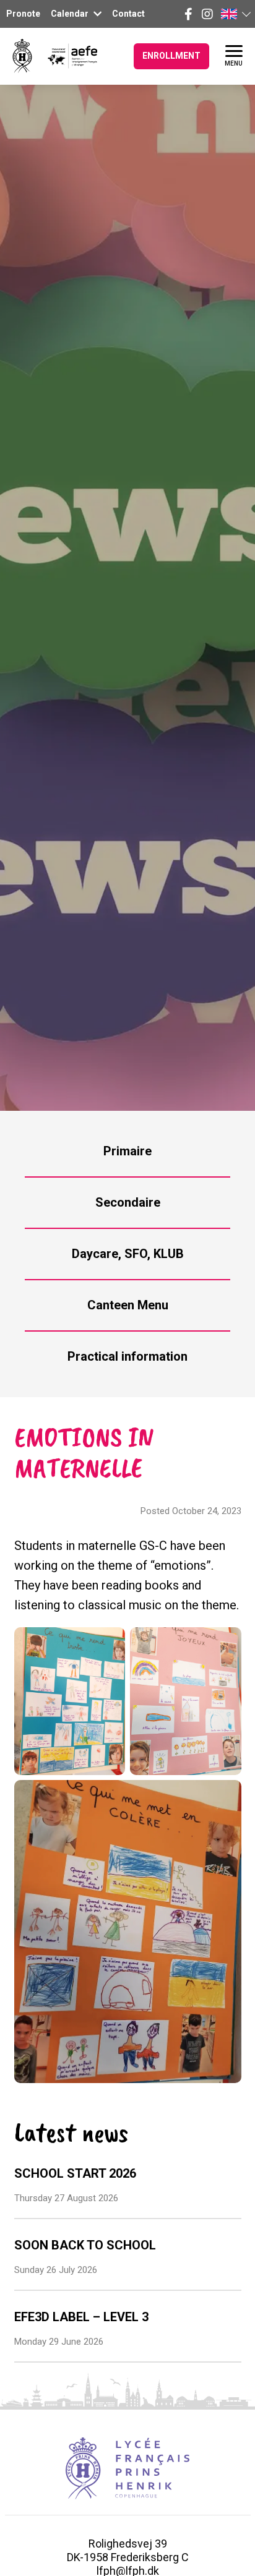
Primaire (127, 1151)
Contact (128, 14)
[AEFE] (65, 56)
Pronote (23, 14)
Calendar (71, 14)
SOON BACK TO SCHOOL (85, 2245)
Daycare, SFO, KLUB (128, 1254)
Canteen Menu (128, 1305)
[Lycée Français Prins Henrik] (22, 56)
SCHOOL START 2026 (75, 2173)
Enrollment (171, 56)
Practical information (127, 1356)
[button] (235, 14)
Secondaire (128, 1202)
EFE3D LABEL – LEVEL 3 (81, 2317)
